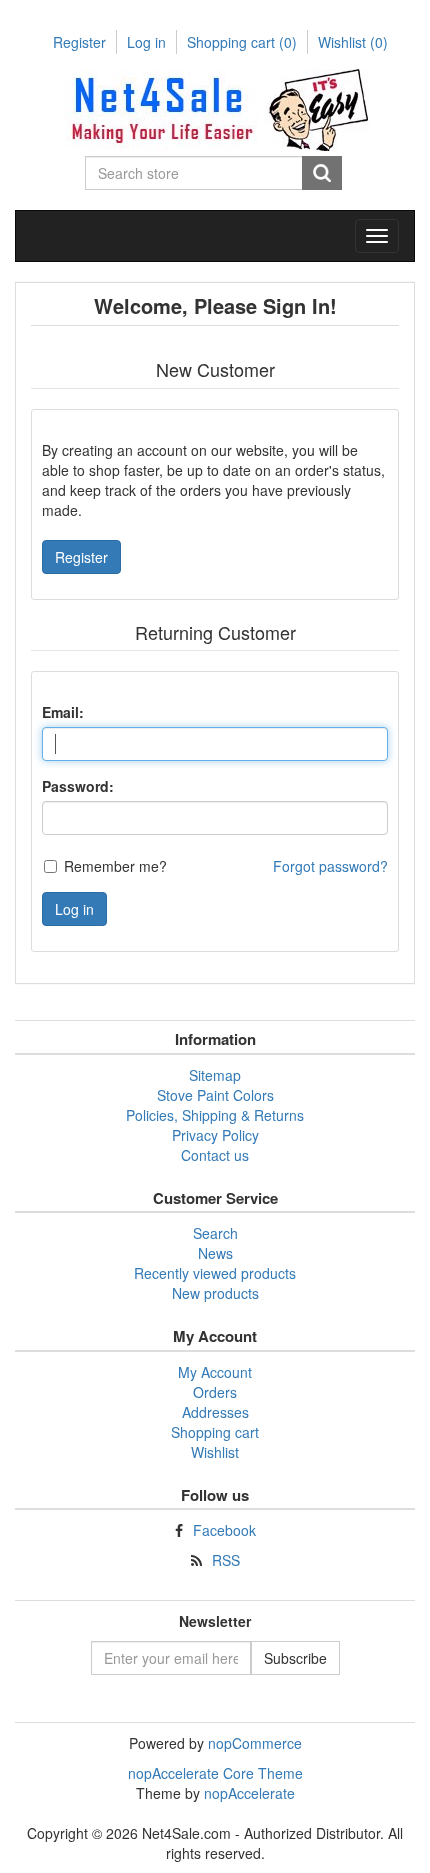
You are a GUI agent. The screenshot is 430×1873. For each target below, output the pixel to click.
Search (322, 173)
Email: (63, 712)
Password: (78, 786)
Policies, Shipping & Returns (215, 1115)
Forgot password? (330, 866)
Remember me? (115, 866)
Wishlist (215, 1452)
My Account (215, 1372)
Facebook (224, 1530)
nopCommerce (255, 1743)
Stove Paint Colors (215, 1095)
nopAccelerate (249, 1793)
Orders (215, 1392)
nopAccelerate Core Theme (215, 1773)
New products (215, 1293)
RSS (226, 1560)
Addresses (215, 1412)
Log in (146, 42)
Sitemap (215, 1075)
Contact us (215, 1155)
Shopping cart (242, 42)
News (215, 1253)
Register (79, 42)
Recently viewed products (215, 1273)
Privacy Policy (215, 1135)
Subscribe (295, 1658)
